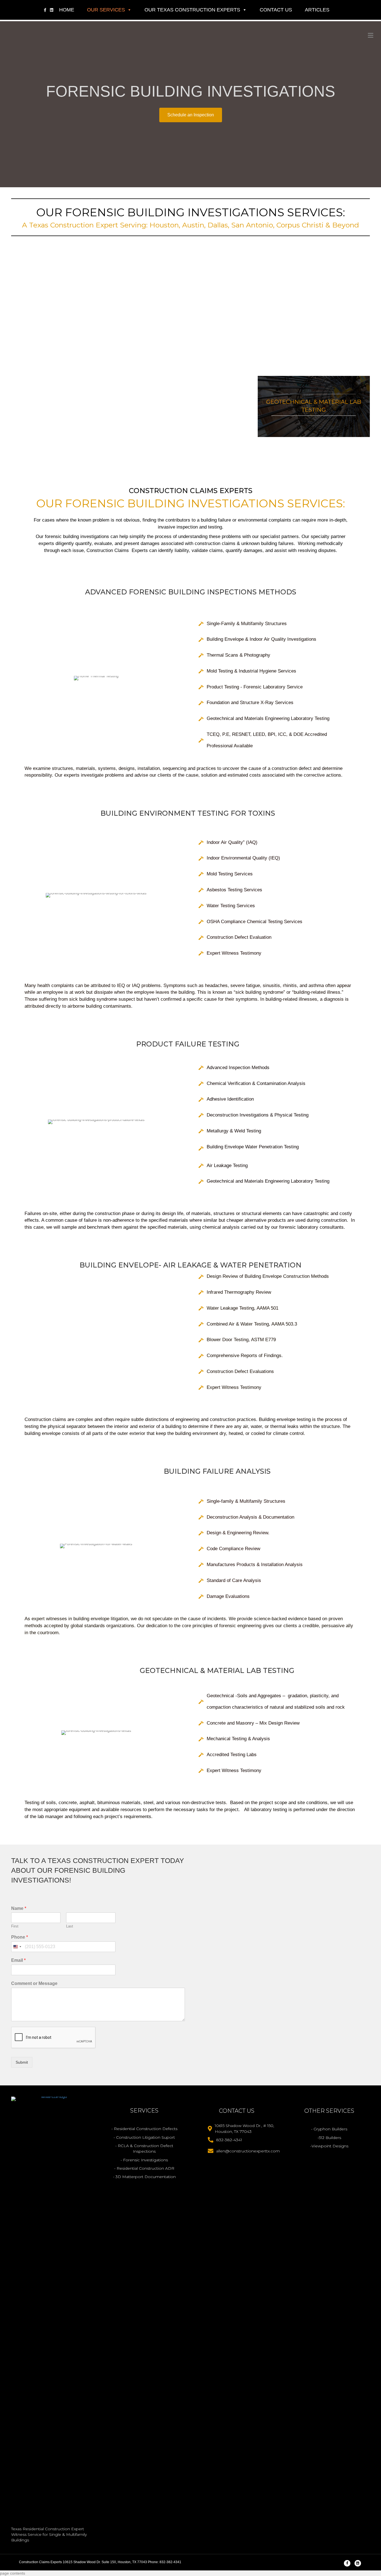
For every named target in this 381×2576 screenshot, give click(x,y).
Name (19, 1908)
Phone (20, 1937)
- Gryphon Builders (329, 2129)
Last (70, 1926)
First (15, 1926)
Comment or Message (34, 1983)
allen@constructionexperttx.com (248, 2151)
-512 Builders (329, 2138)
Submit (22, 2062)
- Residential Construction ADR (144, 2168)
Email (18, 1960)
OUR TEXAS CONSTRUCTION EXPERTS (192, 10)
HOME (67, 10)
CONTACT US (276, 10)
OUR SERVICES (106, 10)
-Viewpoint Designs (329, 2146)
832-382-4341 (229, 2140)
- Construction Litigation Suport (144, 2137)
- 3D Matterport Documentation (144, 2177)
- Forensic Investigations (144, 2160)
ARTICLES (317, 10)
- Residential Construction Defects (144, 2129)
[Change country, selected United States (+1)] (17, 1947)
